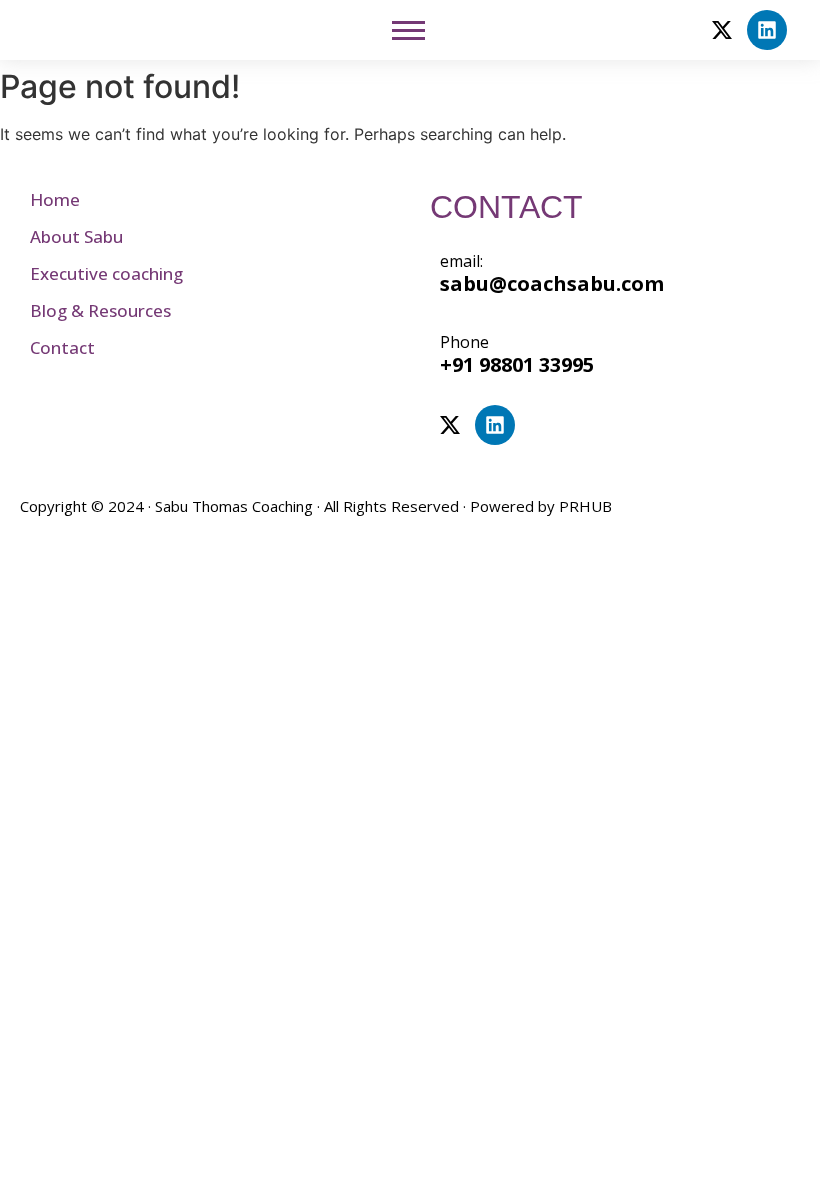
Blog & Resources (100, 310)
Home (55, 199)
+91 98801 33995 (517, 364)
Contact (62, 347)
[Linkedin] (767, 30)
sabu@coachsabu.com (552, 283)
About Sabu (76, 236)
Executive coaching (106, 273)
